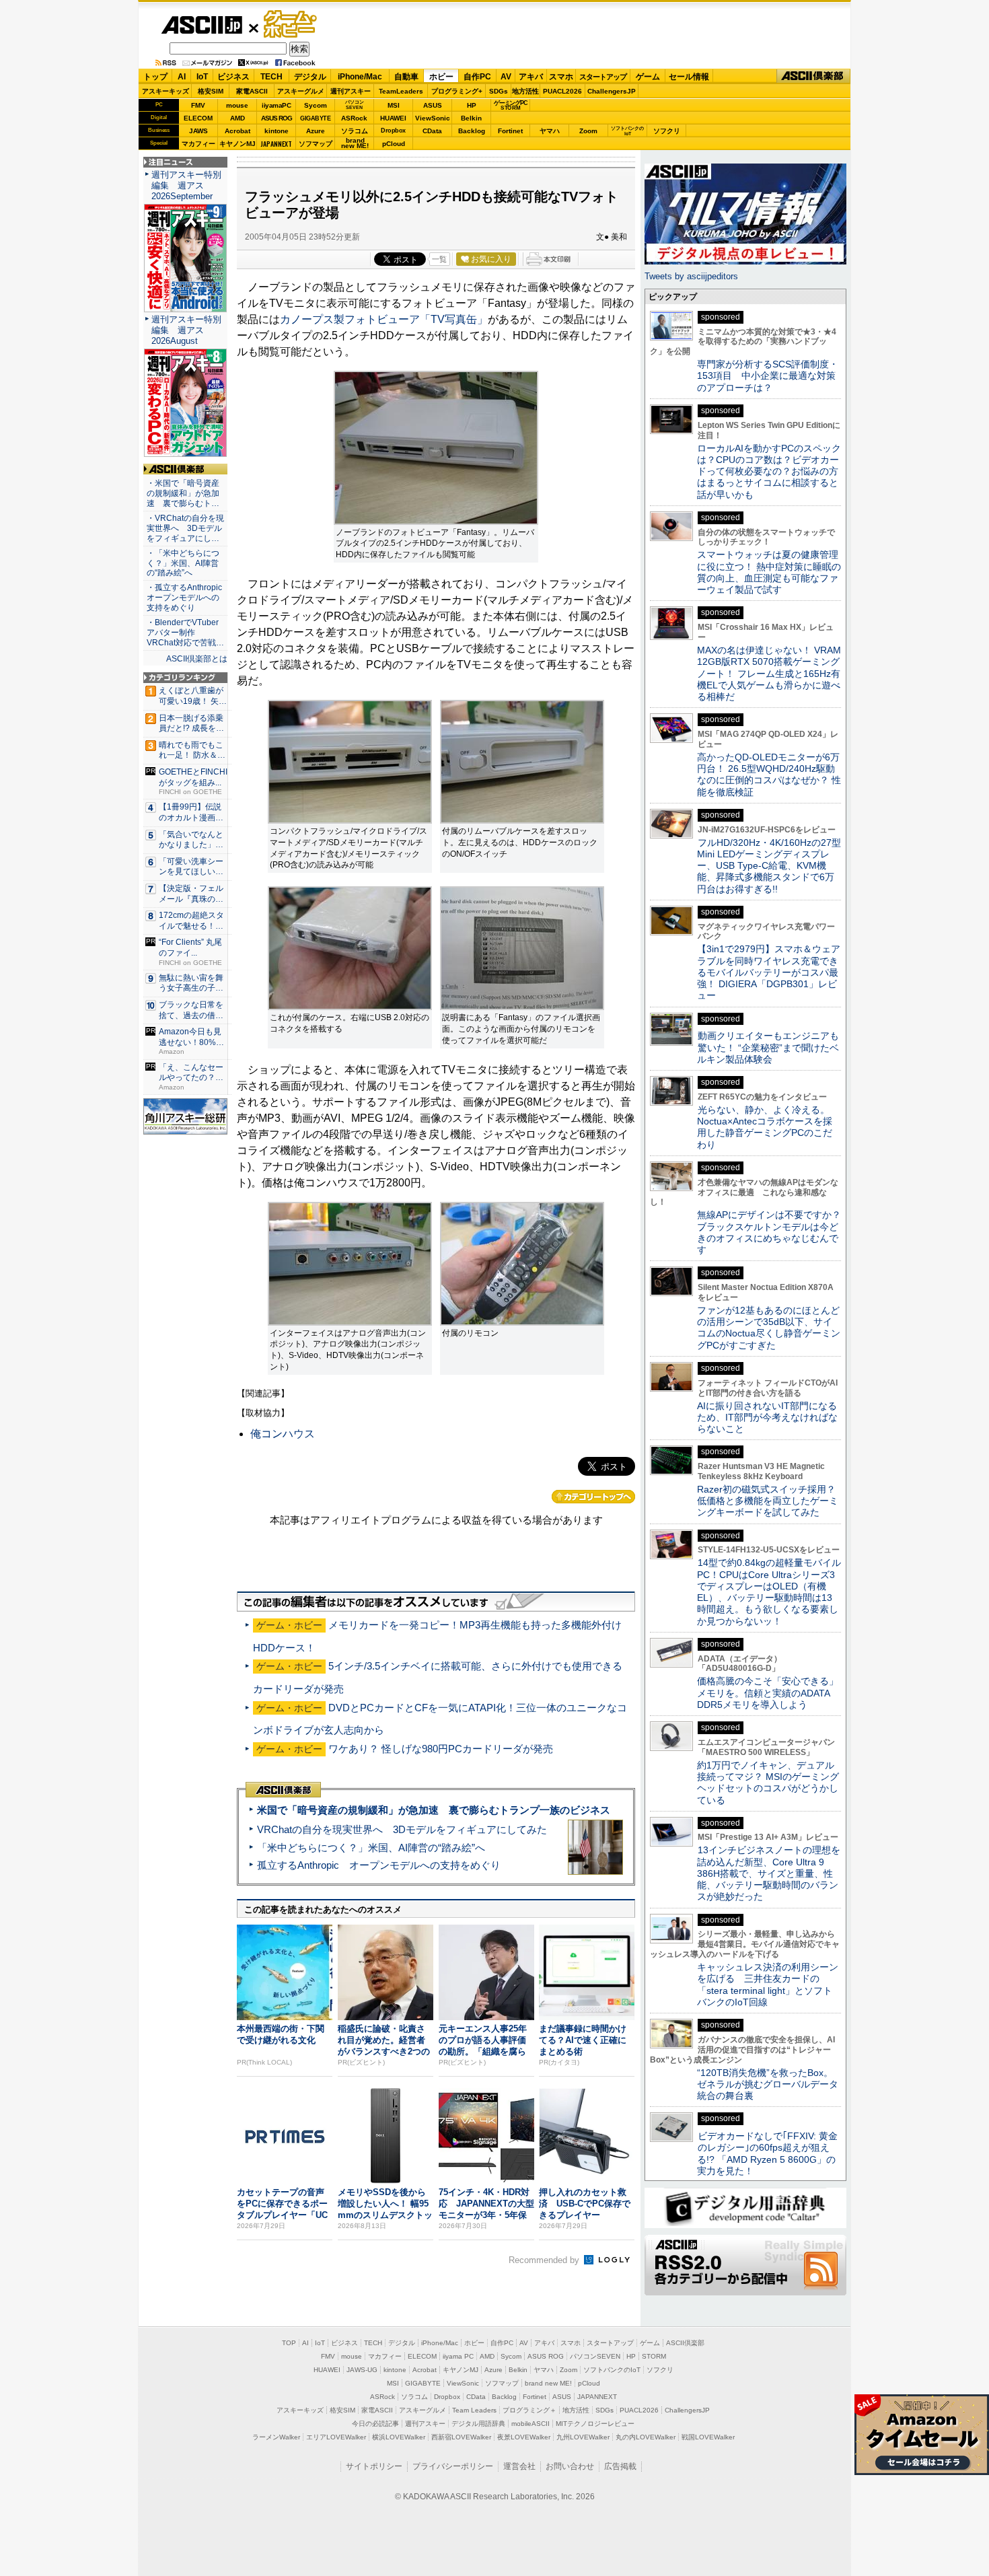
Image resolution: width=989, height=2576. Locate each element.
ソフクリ (667, 131)
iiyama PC (458, 2356)
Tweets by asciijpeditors (691, 276)
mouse (237, 105)
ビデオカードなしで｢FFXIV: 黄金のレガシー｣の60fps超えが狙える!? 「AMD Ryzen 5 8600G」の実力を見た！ (767, 2153)
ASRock (354, 118)
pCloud (394, 144)
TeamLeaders (401, 91)
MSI (394, 105)
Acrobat (237, 131)
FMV (198, 105)
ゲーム (648, 77)
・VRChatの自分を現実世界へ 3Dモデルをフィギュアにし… (185, 528)
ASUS (433, 105)
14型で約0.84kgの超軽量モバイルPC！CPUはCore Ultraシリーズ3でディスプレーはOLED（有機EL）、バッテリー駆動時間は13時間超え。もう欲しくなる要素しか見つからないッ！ (769, 1591)
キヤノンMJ (237, 144)
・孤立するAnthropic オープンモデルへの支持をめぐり (185, 598)
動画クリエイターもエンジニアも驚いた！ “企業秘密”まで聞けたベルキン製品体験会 (768, 1047)
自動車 (406, 77)
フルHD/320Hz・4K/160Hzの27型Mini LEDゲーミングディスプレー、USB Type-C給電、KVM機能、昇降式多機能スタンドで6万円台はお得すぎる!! (769, 866)
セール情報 (689, 77)
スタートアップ (603, 77)
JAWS (198, 131)
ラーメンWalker (276, 2437)
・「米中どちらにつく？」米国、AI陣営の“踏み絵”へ (183, 563)
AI (182, 77)
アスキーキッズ (166, 91)
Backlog (472, 131)
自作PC (477, 77)
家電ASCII (252, 91)
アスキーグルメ (301, 91)
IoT (202, 77)
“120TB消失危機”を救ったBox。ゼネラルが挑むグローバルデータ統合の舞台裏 (768, 2084)
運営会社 (519, 2466)
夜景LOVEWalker (524, 2437)
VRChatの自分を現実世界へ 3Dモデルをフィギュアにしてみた (402, 1829)
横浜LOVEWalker (399, 2437)
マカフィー (198, 144)
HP (472, 105)
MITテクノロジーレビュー (595, 2424)
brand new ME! (548, 2383)
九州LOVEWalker (583, 2437)
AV (506, 77)
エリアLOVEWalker (336, 2437)
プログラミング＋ (529, 2410)
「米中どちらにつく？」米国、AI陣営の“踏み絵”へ (371, 1848)
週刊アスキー (351, 91)
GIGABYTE (315, 118)
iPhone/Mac (360, 77)
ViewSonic (433, 118)
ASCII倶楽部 (813, 76)
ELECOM (198, 118)
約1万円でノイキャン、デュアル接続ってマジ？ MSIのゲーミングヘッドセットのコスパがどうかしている (768, 1783)
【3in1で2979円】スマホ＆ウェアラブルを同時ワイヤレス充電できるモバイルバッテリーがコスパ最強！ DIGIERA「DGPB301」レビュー (769, 972)
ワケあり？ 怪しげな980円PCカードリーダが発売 (441, 1749)
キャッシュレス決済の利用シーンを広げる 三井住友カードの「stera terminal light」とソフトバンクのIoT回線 (768, 1984)
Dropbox (393, 131)
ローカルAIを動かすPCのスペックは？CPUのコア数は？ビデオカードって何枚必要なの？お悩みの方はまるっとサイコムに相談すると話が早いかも (769, 471)
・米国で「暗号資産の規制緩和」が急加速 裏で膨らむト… (183, 493)
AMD (237, 118)
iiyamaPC (276, 105)
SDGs (499, 91)
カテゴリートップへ (593, 1497)
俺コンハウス (283, 1434)
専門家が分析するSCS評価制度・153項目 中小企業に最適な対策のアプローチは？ (768, 376)
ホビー (441, 77)
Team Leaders (474, 2410)
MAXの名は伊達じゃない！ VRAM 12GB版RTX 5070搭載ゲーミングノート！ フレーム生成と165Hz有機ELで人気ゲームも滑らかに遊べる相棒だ (769, 673)
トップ (155, 77)
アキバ (531, 77)
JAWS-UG (362, 2370)
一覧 (439, 259)
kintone (277, 131)
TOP (289, 2343)
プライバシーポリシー (453, 2466)
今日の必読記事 (375, 2424)
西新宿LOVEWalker (461, 2437)
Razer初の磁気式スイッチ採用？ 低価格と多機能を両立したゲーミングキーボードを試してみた (771, 1501)
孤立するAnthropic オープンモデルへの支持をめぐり (379, 1865)
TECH (271, 77)
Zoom (588, 131)
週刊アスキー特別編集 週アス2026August (186, 330)
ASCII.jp (202, 25)
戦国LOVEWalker (708, 2437)
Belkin (471, 118)
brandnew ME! (355, 144)
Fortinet (510, 131)
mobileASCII (530, 2424)
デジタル (310, 77)
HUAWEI (393, 118)
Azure (316, 131)
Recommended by (545, 2260)
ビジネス (233, 77)
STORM (654, 2356)
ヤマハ (550, 131)
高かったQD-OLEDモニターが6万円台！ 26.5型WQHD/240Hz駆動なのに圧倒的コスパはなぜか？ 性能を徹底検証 (769, 775)
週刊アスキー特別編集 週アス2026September (186, 185)
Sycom (316, 105)
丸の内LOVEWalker (646, 2437)
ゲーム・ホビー (291, 25)
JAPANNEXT (276, 144)
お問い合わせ (570, 2466)
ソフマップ (316, 144)
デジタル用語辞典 (478, 2424)
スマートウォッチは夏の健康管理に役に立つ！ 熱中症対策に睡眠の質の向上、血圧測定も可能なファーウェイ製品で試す (769, 572)
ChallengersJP (612, 91)
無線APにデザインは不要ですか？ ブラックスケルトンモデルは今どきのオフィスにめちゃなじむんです (774, 1232)
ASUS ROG (277, 118)
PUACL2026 (562, 91)
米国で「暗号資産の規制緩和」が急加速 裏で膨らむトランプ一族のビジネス (434, 1810)
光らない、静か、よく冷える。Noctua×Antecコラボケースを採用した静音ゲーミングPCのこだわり (765, 1127)
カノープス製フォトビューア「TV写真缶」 (384, 319)
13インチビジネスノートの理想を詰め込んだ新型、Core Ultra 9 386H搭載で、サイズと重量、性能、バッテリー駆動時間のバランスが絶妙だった (769, 1873)
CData (432, 131)
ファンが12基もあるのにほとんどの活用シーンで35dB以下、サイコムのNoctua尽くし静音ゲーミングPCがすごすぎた (769, 1328)
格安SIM (211, 91)
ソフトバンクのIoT (627, 131)
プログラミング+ (457, 91)
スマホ (561, 77)
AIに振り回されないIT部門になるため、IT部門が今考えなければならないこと (767, 1418)
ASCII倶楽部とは (197, 659)
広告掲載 (620, 2466)
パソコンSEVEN (355, 105)
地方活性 (525, 91)
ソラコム (355, 131)
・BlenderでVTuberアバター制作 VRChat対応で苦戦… (185, 633)
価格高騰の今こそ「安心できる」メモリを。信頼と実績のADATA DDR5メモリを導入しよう (768, 1693)
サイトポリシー (374, 2466)
